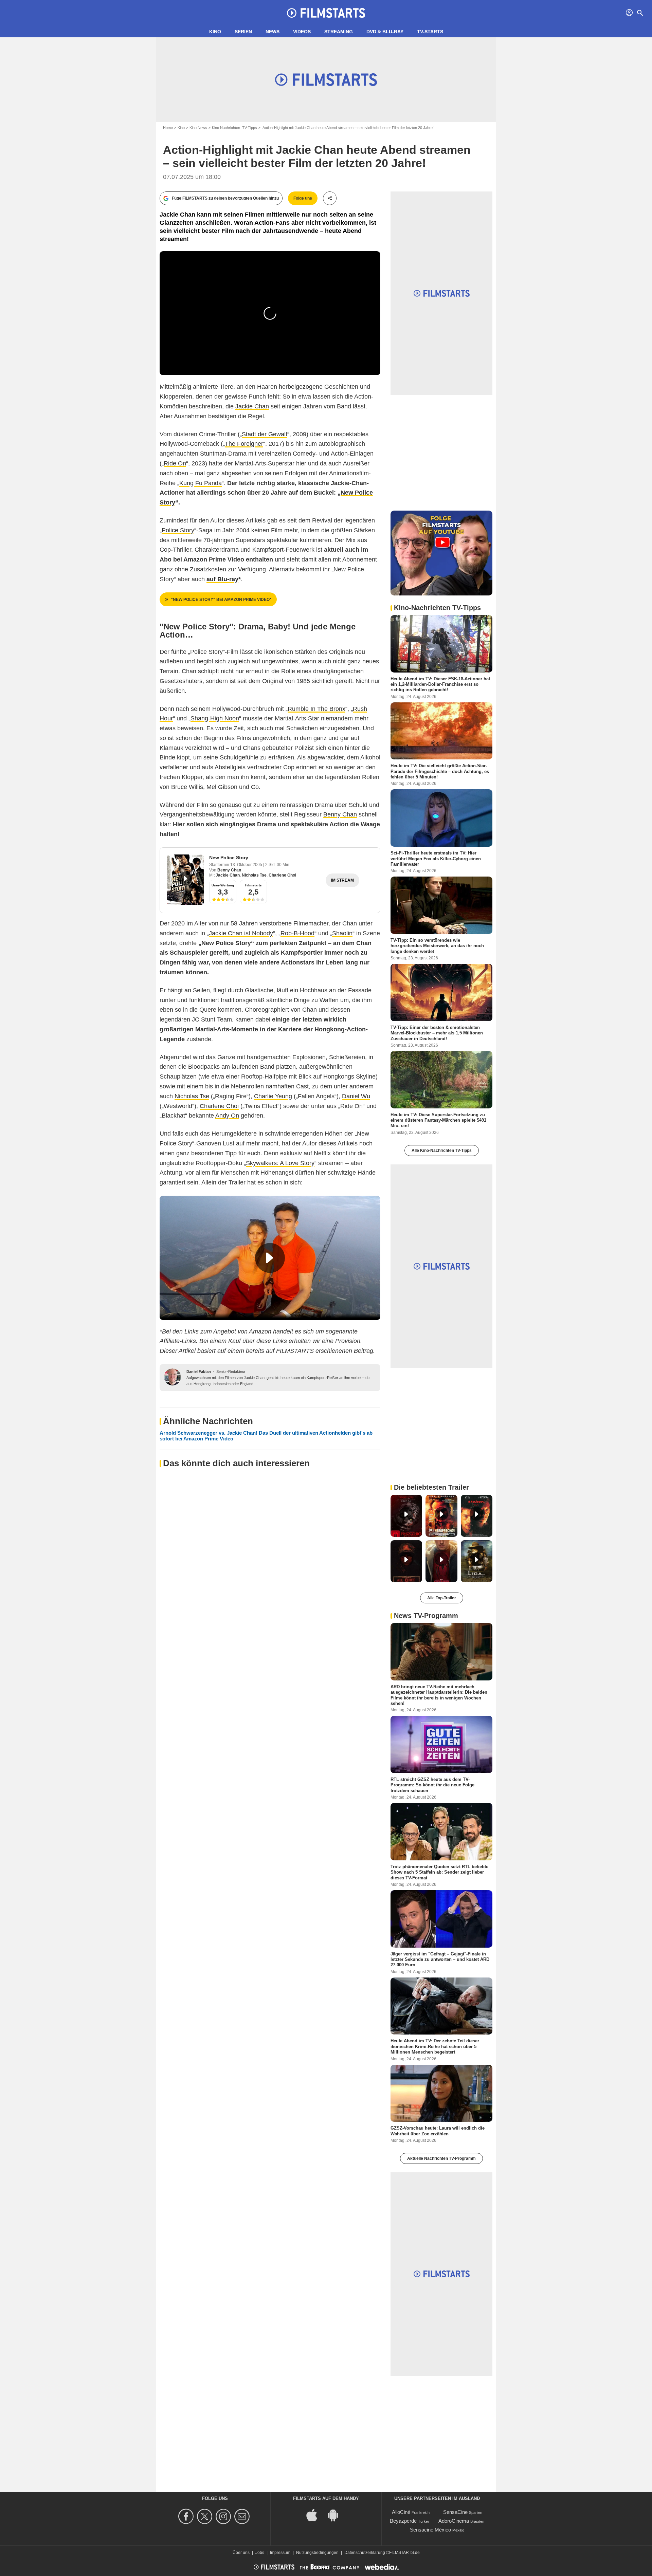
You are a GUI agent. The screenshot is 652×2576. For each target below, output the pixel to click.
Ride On (175, 463)
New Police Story (229, 858)
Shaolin (342, 933)
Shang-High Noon (215, 718)
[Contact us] (243, 2516)
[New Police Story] (185, 880)
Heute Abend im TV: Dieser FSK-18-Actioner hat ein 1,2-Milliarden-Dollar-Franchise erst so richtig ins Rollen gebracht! (440, 684)
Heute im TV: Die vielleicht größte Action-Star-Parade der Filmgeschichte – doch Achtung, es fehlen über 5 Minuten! (440, 771)
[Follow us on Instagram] (224, 2516)
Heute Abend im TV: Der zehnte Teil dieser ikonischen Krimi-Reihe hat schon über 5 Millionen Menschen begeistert (435, 2046)
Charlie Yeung (273, 1096)
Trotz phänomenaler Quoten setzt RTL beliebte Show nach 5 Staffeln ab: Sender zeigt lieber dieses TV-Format (439, 1872)
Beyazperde (403, 2521)
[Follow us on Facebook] (187, 2516)
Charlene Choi (282, 875)
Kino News (198, 128)
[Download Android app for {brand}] (337, 2514)
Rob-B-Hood (297, 933)
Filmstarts (253, 885)
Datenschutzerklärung (365, 2553)
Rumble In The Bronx (316, 709)
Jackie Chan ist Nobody (241, 933)
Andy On (227, 1116)
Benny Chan (340, 814)
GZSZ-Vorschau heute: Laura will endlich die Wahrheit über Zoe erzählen (438, 2131)
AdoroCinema (454, 2521)
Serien (243, 32)
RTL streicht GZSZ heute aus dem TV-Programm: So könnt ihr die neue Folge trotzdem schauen (432, 1785)
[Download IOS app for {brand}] (315, 2514)
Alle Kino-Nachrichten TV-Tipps (442, 1151)
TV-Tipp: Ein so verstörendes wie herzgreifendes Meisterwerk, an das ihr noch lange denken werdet (437, 946)
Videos (302, 32)
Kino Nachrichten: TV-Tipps (234, 128)
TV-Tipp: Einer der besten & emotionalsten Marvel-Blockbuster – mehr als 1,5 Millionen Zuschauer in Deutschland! (437, 1033)
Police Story (178, 530)
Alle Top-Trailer (442, 1598)
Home (168, 128)
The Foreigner (244, 444)
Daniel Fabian (199, 1372)
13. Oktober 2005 (247, 865)
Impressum (280, 2553)
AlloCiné (401, 2512)
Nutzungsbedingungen (317, 2553)
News (273, 32)
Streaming (339, 32)
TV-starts (430, 32)
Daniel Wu (356, 1096)
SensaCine (455, 2512)
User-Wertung (223, 885)
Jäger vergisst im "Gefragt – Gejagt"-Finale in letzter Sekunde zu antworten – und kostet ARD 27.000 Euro (440, 1959)
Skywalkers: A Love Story (280, 1163)
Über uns (241, 2553)
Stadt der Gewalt (265, 434)
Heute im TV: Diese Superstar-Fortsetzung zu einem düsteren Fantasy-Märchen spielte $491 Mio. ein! (438, 1120)
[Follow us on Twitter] (206, 2516)
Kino (215, 32)
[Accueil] (326, 13)
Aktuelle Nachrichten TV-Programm (441, 2158)
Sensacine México (430, 2530)
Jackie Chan (252, 406)
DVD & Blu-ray (385, 32)
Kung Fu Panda (201, 483)
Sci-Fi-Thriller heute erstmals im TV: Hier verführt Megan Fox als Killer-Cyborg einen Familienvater (436, 859)
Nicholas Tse (254, 875)
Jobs (260, 2553)
